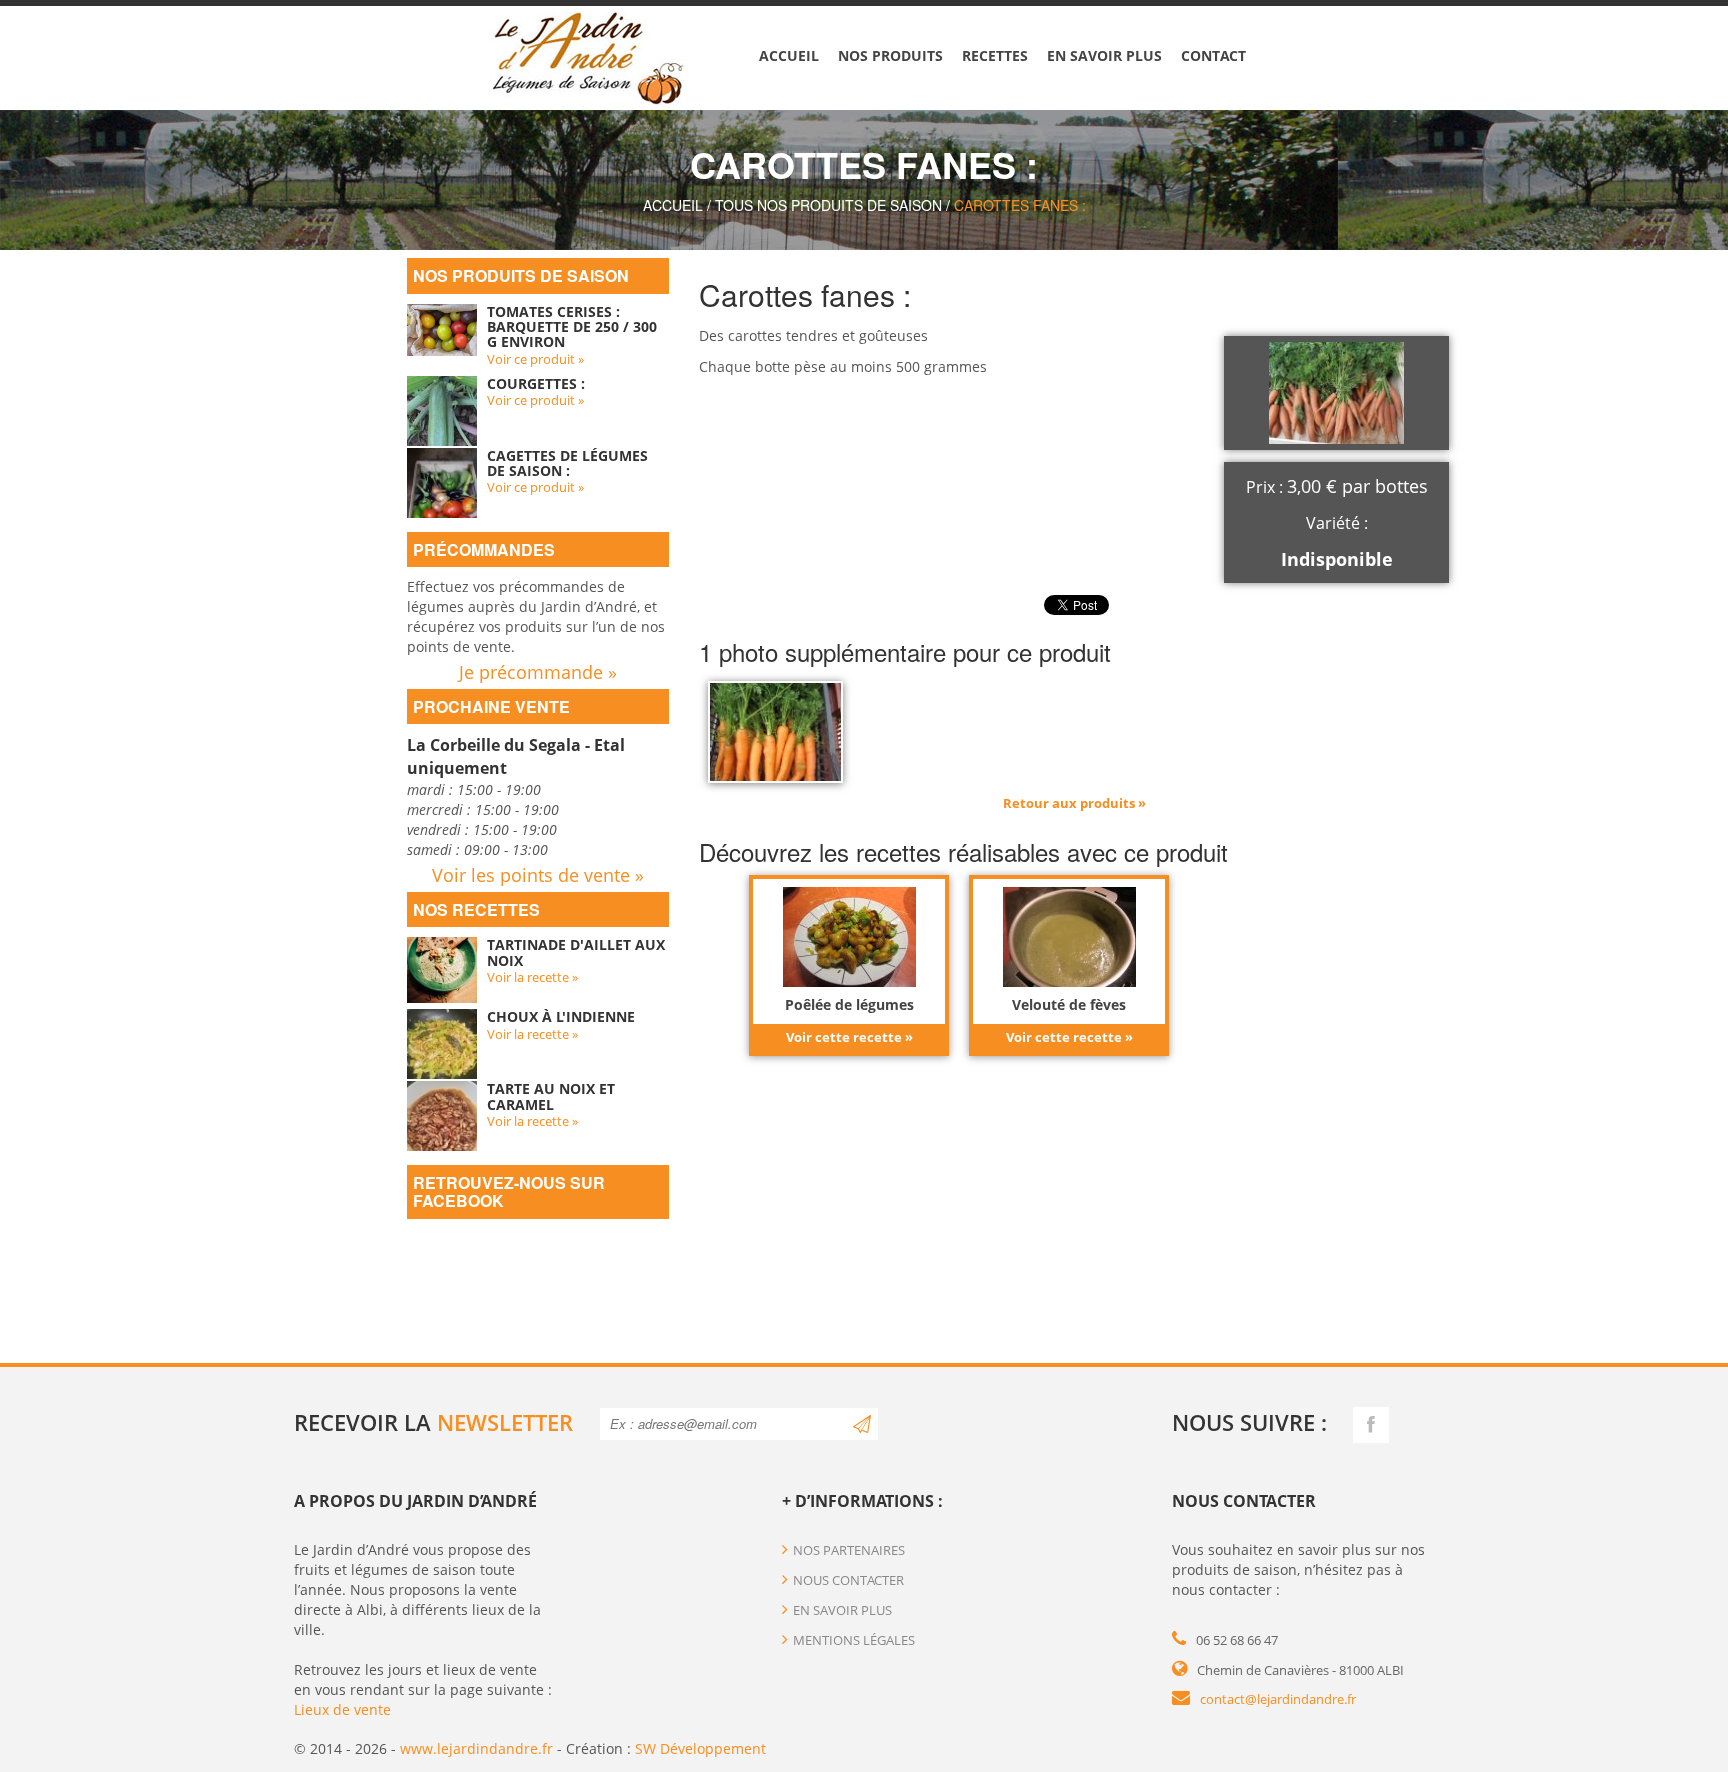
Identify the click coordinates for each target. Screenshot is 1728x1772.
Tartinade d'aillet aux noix (576, 952)
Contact (1213, 55)
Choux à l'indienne (561, 1016)
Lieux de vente (342, 1709)
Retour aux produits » (1074, 803)
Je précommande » (538, 672)
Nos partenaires (849, 1550)
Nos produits (890, 55)
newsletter (505, 1422)
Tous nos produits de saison (828, 205)
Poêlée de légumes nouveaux (849, 1012)
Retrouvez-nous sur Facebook (509, 1191)
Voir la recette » (532, 977)
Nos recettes (476, 909)
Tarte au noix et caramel (551, 1096)
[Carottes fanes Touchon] (775, 730)
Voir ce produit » (535, 359)
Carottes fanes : (1020, 205)
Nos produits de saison (521, 275)
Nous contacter (848, 1580)
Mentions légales (854, 1640)
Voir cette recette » (849, 1037)
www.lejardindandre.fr (476, 1748)
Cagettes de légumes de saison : (567, 463)
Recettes (995, 55)
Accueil (789, 55)
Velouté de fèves (1069, 1004)
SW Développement (700, 1748)
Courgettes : (536, 383)
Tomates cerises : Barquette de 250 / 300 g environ (572, 327)
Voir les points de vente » (538, 875)
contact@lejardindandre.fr (1278, 1699)
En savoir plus (1104, 55)
